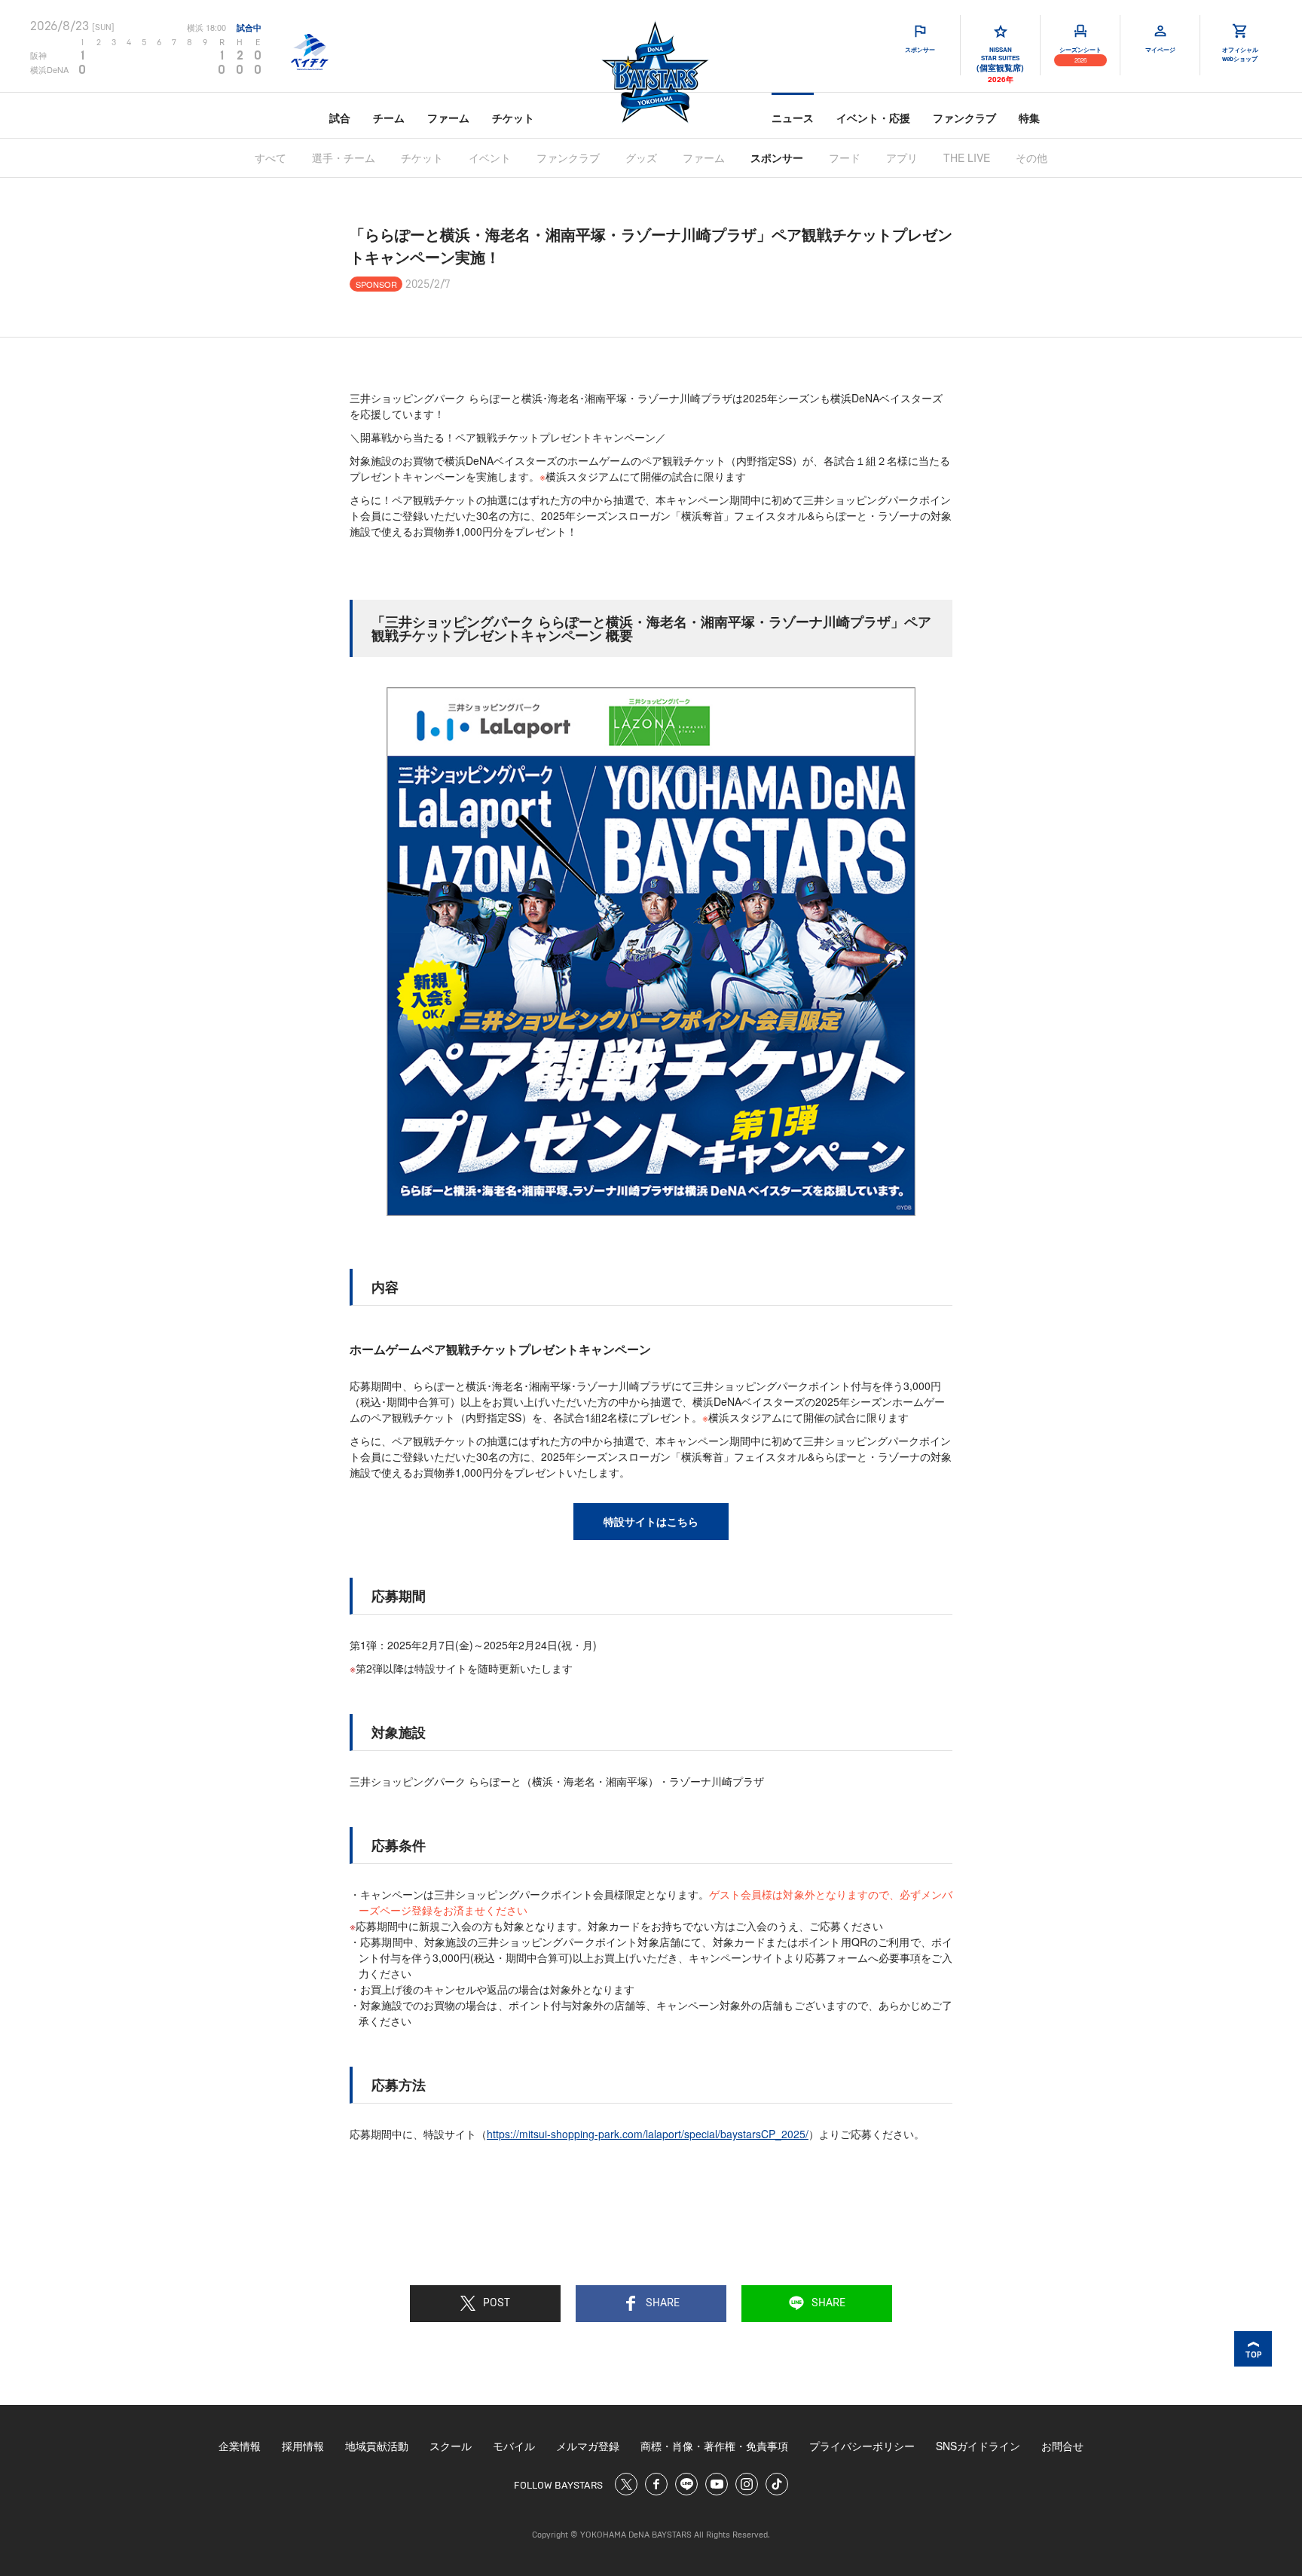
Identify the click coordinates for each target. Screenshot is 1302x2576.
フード (845, 157)
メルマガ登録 (588, 2446)
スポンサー (777, 157)
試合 (340, 118)
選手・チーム (344, 157)
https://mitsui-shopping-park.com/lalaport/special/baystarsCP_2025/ (648, 2134)
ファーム (448, 118)
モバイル (514, 2446)
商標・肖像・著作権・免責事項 (714, 2446)
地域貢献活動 (377, 2446)
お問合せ (1062, 2446)
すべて (270, 157)
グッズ (641, 157)
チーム (389, 118)
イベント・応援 (873, 118)
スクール (451, 2446)
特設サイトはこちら (651, 1521)
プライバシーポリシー (862, 2446)
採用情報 (303, 2446)
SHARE (663, 2303)
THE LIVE (967, 157)
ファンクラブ (964, 118)
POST (497, 2303)
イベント (490, 157)
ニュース (793, 118)
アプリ (902, 157)
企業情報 (240, 2446)
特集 (1029, 118)
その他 (1032, 157)
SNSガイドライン (978, 2446)
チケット (513, 118)
